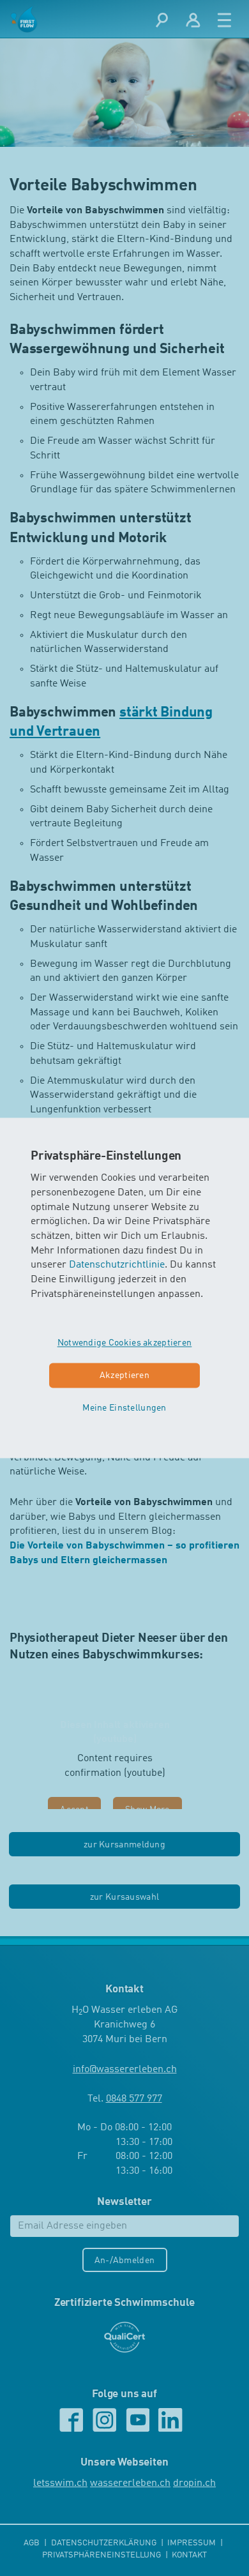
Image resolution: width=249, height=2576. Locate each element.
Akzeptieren (124, 1376)
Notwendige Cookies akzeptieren (125, 1344)
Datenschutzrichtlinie (117, 1266)
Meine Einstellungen (124, 1408)
